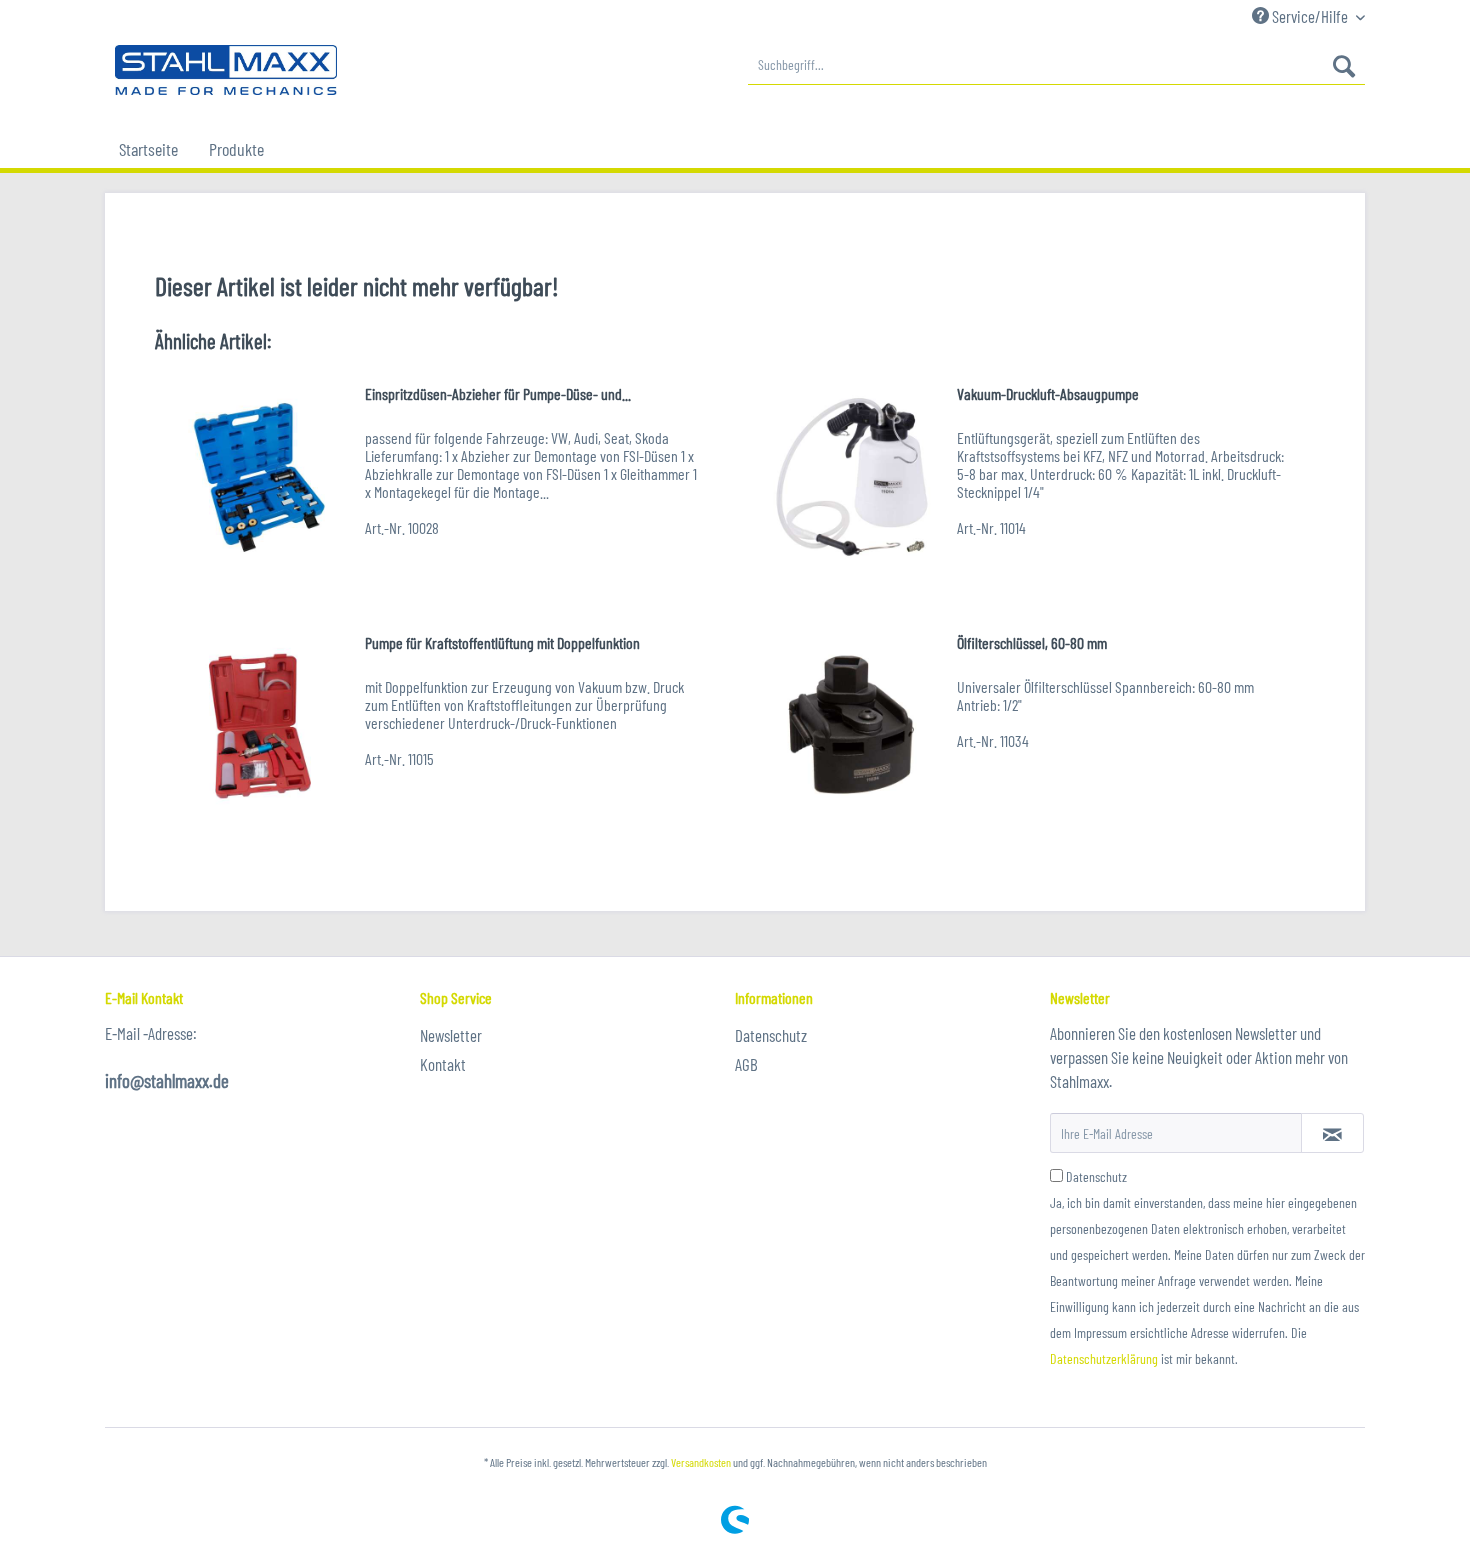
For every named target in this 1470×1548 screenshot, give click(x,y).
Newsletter (451, 1035)
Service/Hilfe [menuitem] (1310, 16)
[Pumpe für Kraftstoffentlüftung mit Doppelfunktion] (260, 725)
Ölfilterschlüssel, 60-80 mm (1032, 642)
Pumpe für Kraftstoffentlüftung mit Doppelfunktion (502, 642)
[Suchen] (1344, 65)
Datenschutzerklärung (1104, 1358)
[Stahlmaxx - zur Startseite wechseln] (226, 70)
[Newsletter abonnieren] (1332, 1133)
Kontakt (443, 1064)
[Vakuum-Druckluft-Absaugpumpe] (852, 476)
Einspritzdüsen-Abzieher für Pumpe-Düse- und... (498, 393)
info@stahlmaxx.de (167, 1080)
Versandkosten (701, 1462)
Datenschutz (771, 1035)
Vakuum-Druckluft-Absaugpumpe (1048, 393)
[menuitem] (1056, 65)
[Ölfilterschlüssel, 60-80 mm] (852, 725)
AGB (746, 1064)
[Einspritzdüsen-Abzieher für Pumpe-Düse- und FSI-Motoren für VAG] (260, 476)
